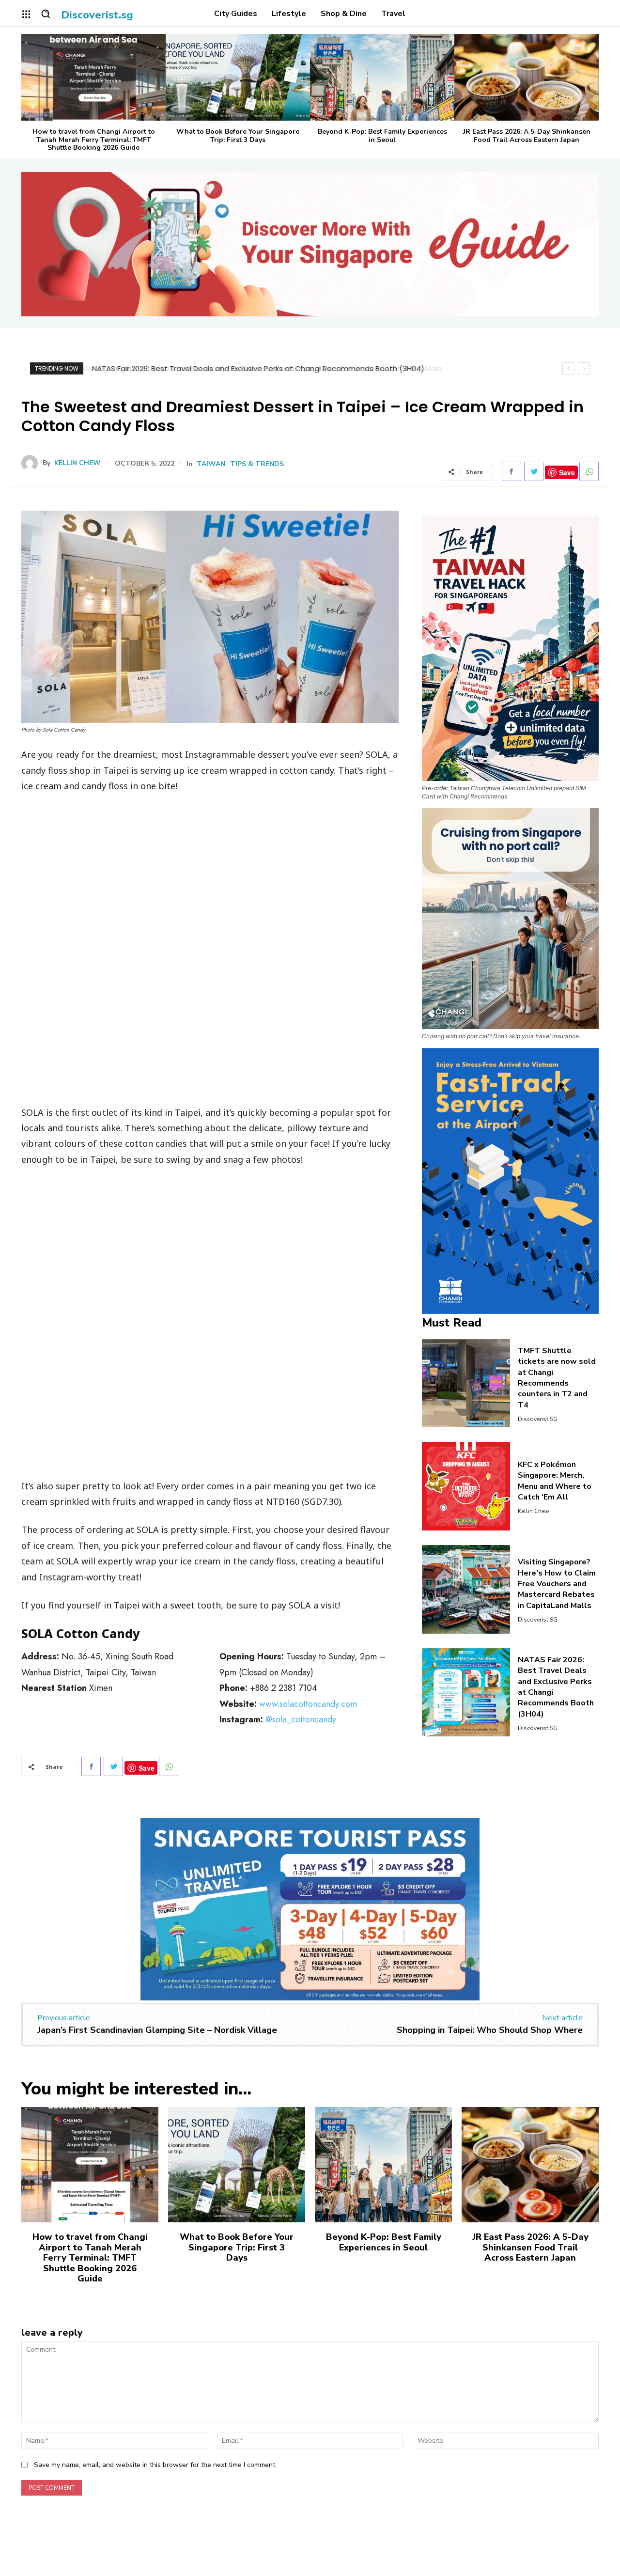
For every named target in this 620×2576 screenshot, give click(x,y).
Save (567, 472)
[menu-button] (26, 14)
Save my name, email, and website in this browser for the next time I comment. (155, 2465)
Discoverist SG (538, 1419)
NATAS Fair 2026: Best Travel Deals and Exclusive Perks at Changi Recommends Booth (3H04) (257, 368)
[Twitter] (534, 471)
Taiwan (211, 464)
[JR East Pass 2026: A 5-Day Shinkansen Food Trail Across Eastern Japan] (527, 77)
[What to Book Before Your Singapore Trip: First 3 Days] (238, 77)
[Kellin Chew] (32, 463)
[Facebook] (511, 471)
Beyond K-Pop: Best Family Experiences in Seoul (382, 136)
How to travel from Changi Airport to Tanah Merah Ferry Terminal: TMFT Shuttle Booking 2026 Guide (94, 140)
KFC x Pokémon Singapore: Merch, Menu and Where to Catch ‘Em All (555, 1481)
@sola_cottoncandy (301, 1719)
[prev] (568, 368)
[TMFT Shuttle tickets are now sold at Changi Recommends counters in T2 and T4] (466, 1383)
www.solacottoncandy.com (308, 1704)
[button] (46, 14)
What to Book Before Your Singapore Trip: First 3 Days (238, 136)
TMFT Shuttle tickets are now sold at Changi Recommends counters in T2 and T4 (557, 1378)
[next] (584, 368)
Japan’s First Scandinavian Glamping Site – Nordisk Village (157, 2030)
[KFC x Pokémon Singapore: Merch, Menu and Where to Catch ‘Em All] (466, 1486)
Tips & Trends (257, 464)
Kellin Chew (77, 463)
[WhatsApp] (589, 471)
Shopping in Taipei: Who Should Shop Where (490, 2030)
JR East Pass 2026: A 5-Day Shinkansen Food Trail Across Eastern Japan (527, 136)
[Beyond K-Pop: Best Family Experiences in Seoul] (382, 77)
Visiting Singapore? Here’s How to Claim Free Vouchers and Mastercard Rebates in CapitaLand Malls (557, 1584)
